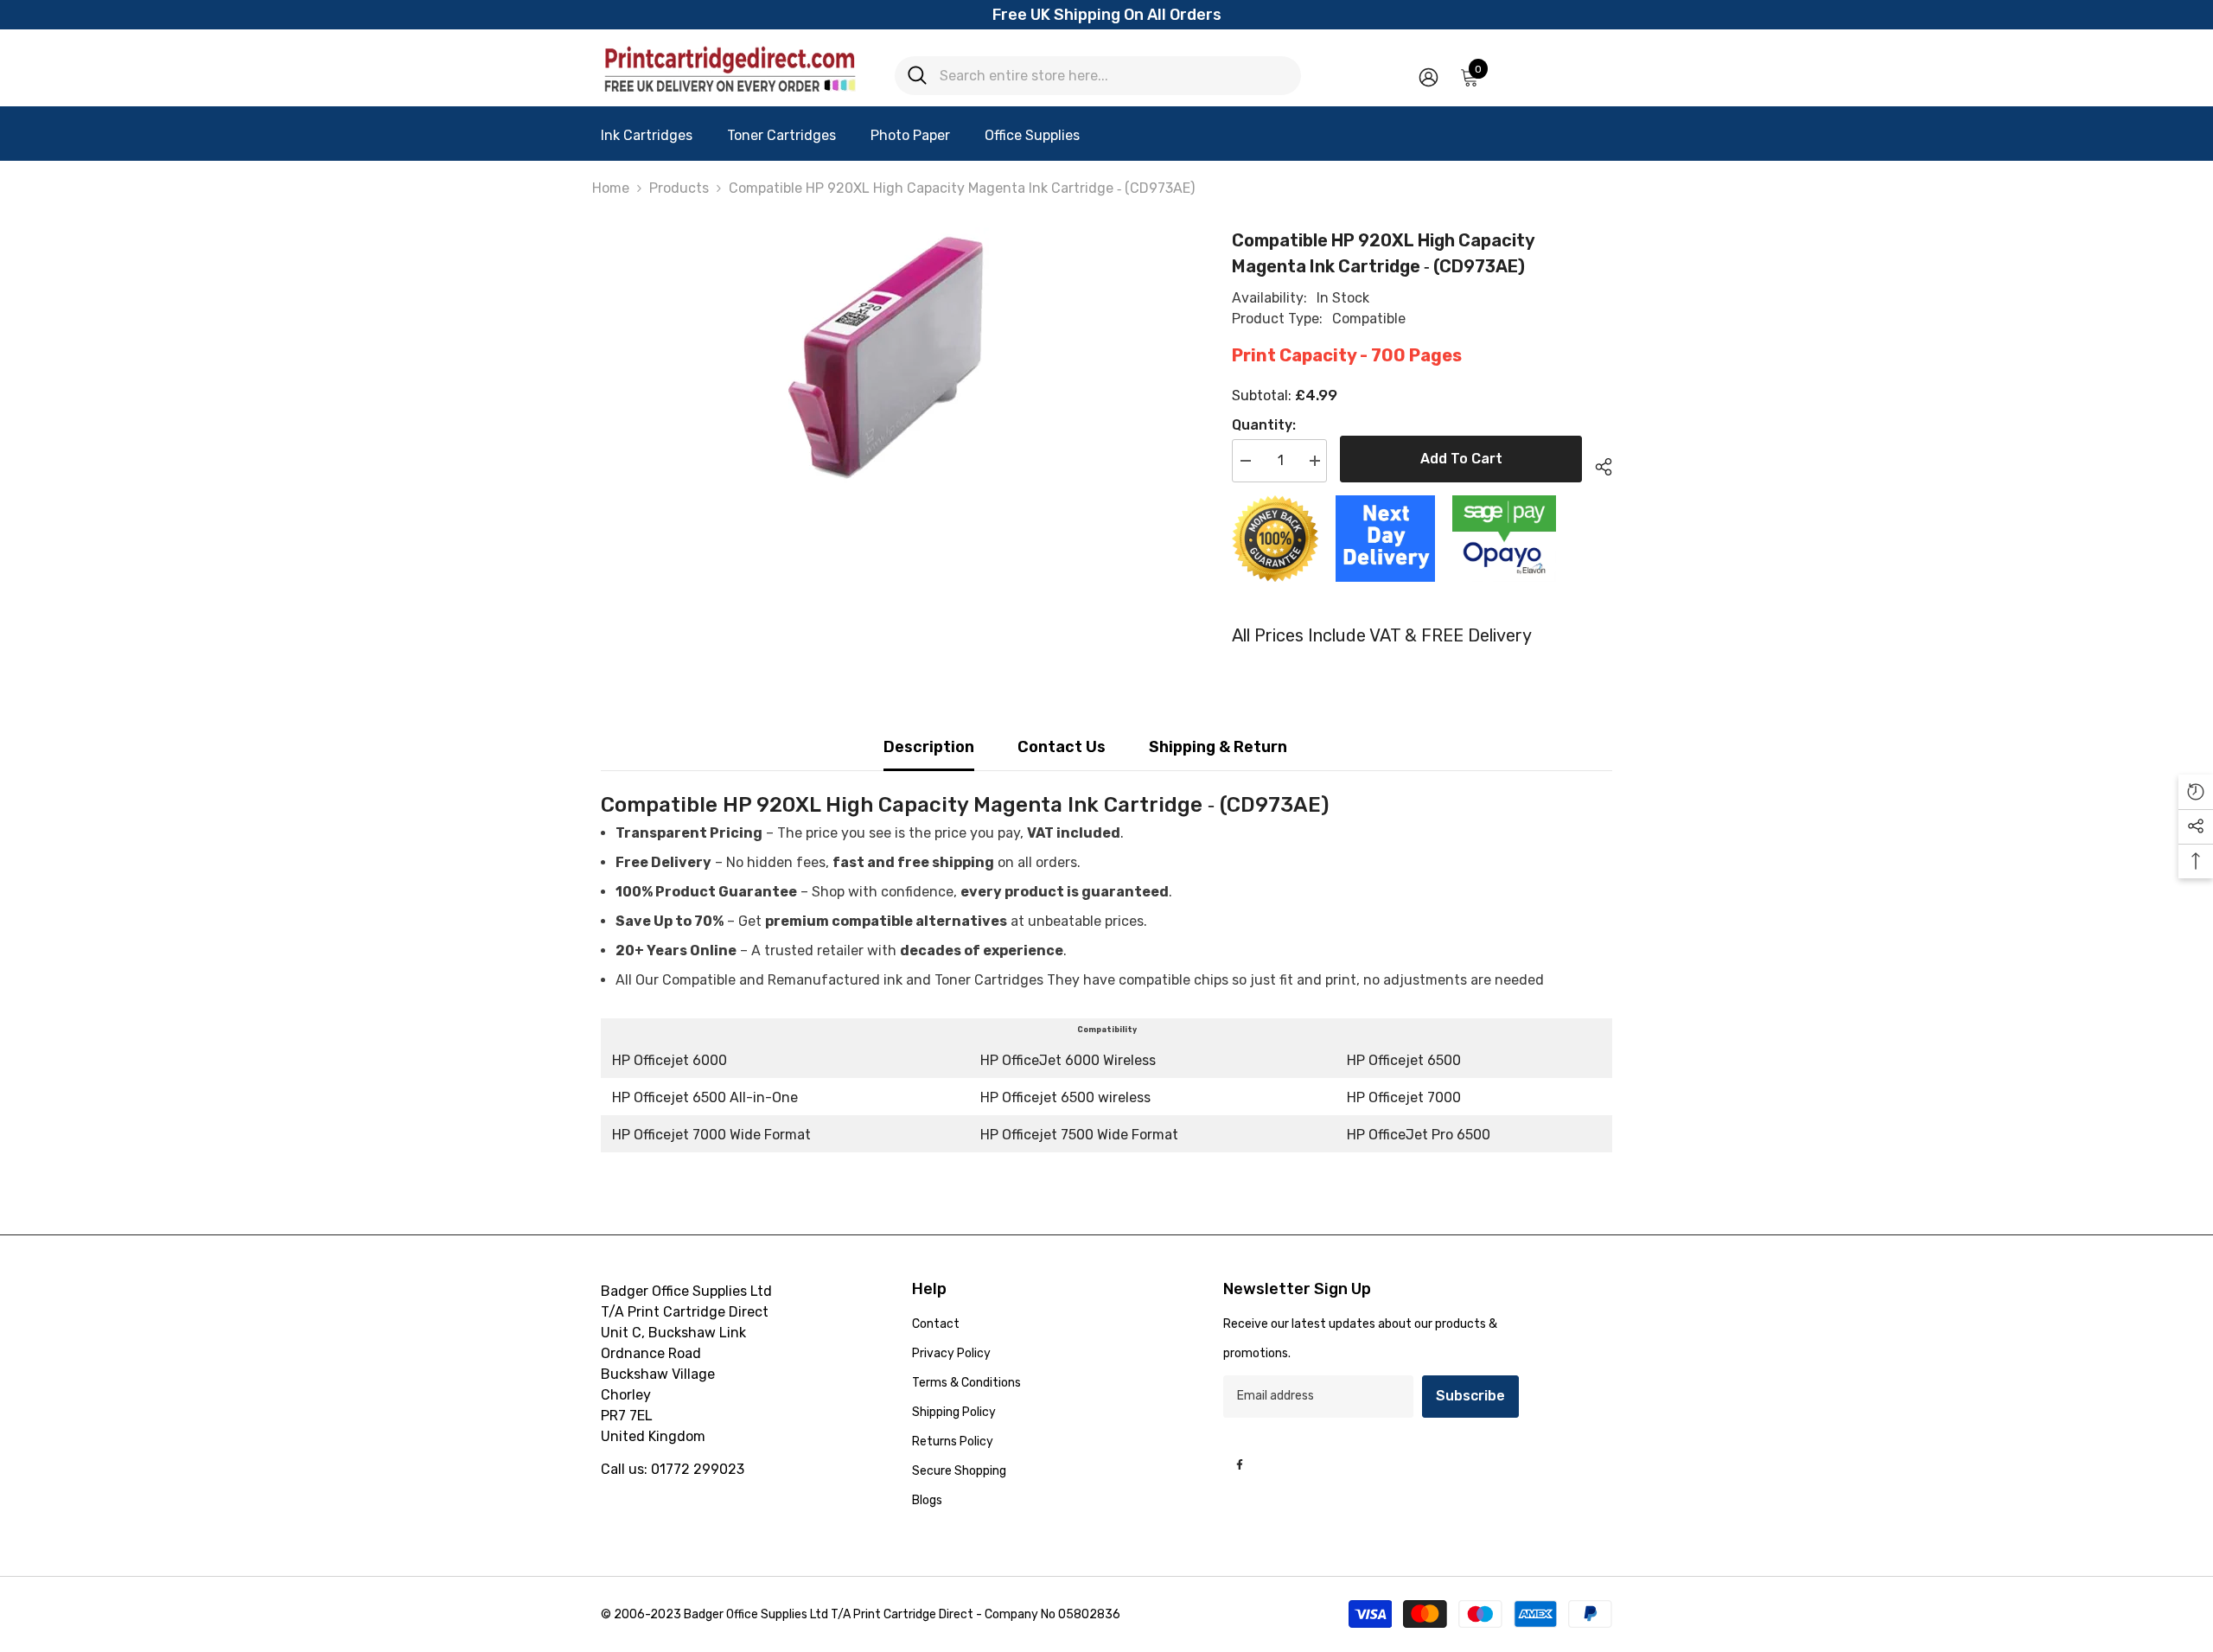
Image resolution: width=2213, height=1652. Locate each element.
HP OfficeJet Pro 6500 (1419, 1135)
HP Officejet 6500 (1404, 1060)
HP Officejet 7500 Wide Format (1079, 1135)
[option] (891, 357)
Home (611, 188)
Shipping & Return (1218, 747)
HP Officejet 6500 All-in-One (705, 1097)
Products (679, 188)
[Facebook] (1240, 1464)
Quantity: (1264, 425)
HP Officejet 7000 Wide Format (711, 1135)
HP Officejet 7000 (1404, 1097)
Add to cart (1461, 459)
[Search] (1098, 76)
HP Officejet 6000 (670, 1060)
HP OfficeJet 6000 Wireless (1068, 1060)
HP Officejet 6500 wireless (1065, 1097)
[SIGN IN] (1429, 77)
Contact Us (1062, 747)
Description (929, 747)
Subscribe (1470, 1396)
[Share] (1597, 464)
